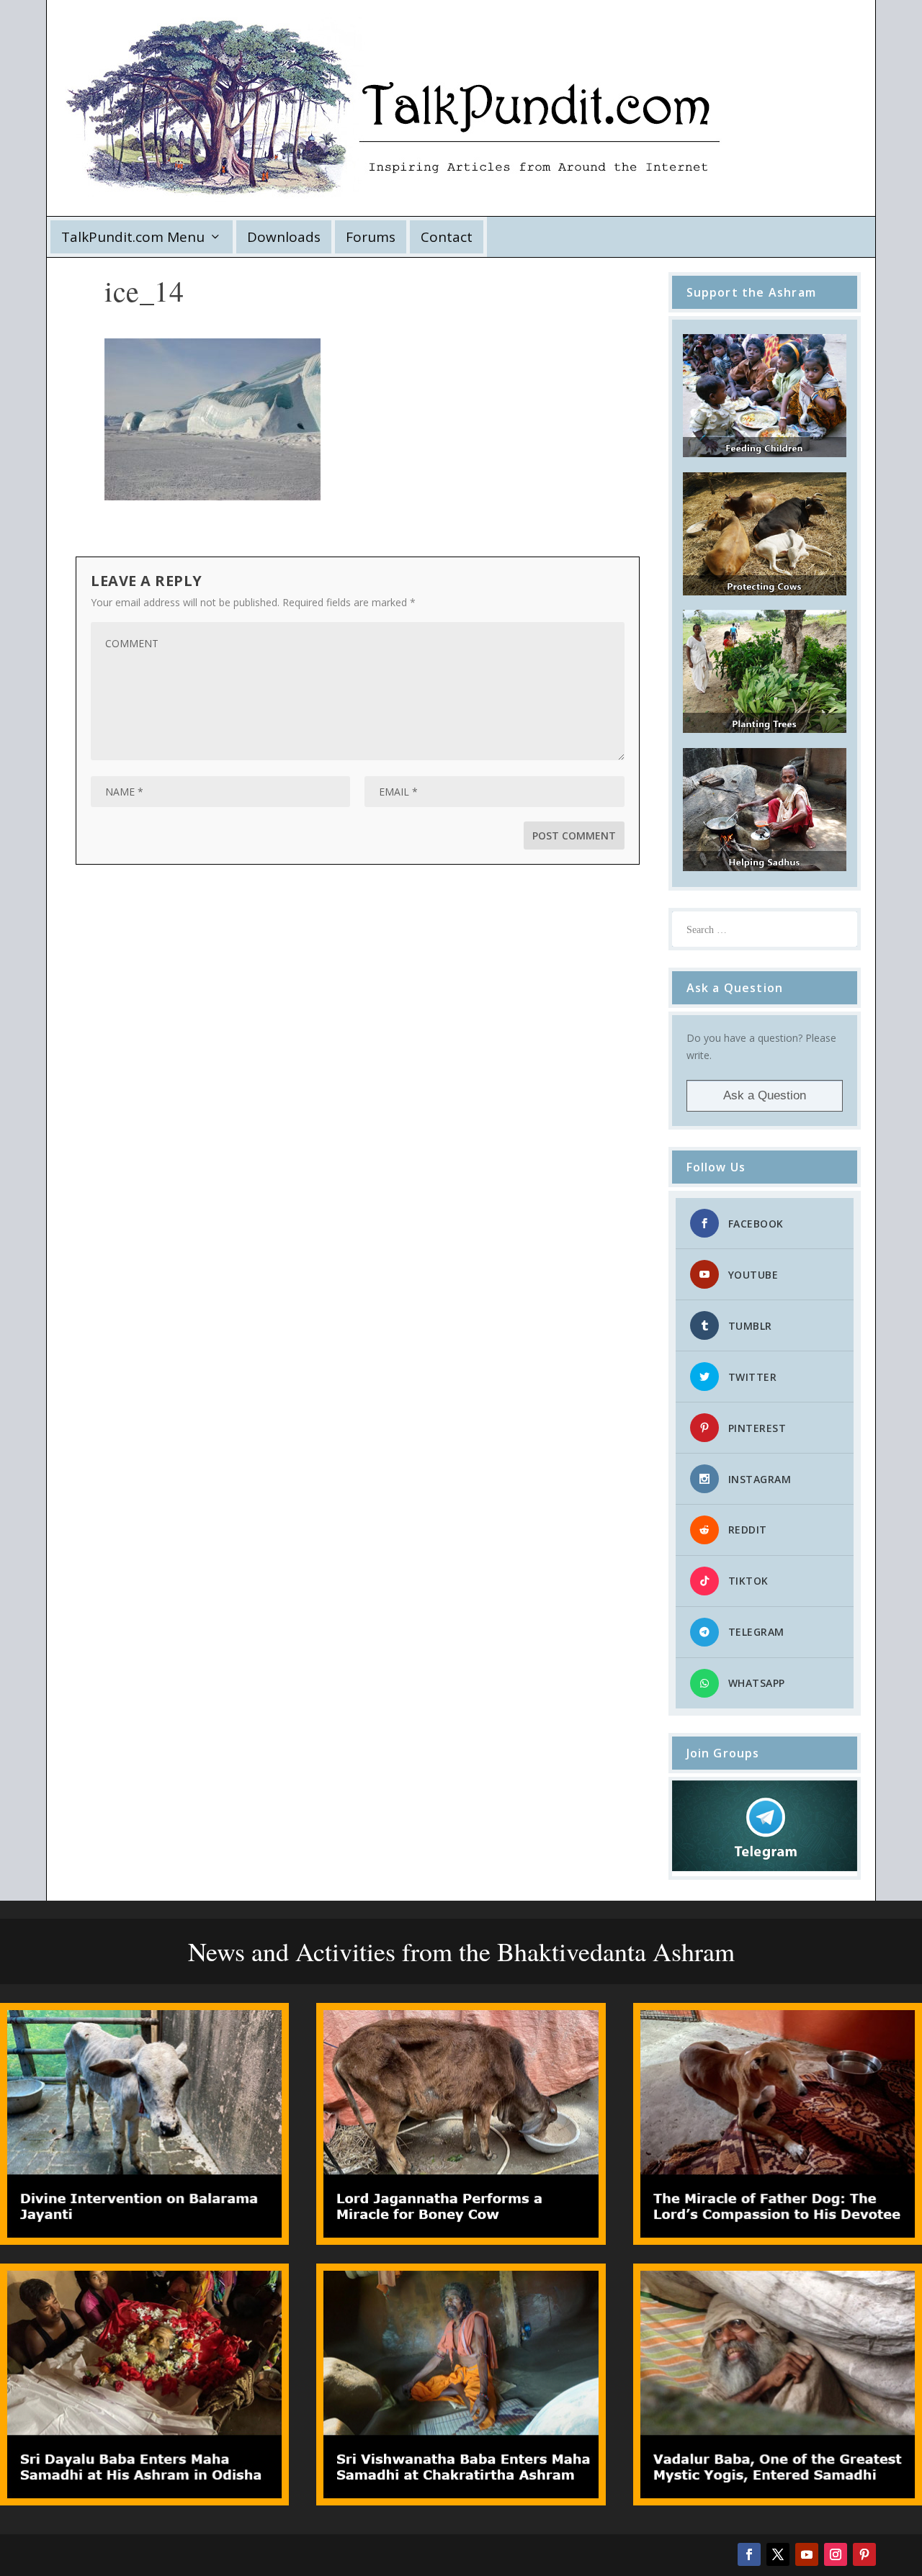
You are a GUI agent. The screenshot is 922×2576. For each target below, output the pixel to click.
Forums (371, 237)
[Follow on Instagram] (836, 2554)
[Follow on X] (778, 2554)
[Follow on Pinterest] (864, 2554)
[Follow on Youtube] (807, 2554)
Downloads (284, 237)
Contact (447, 237)
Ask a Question (765, 1095)
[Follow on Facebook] (749, 2554)
